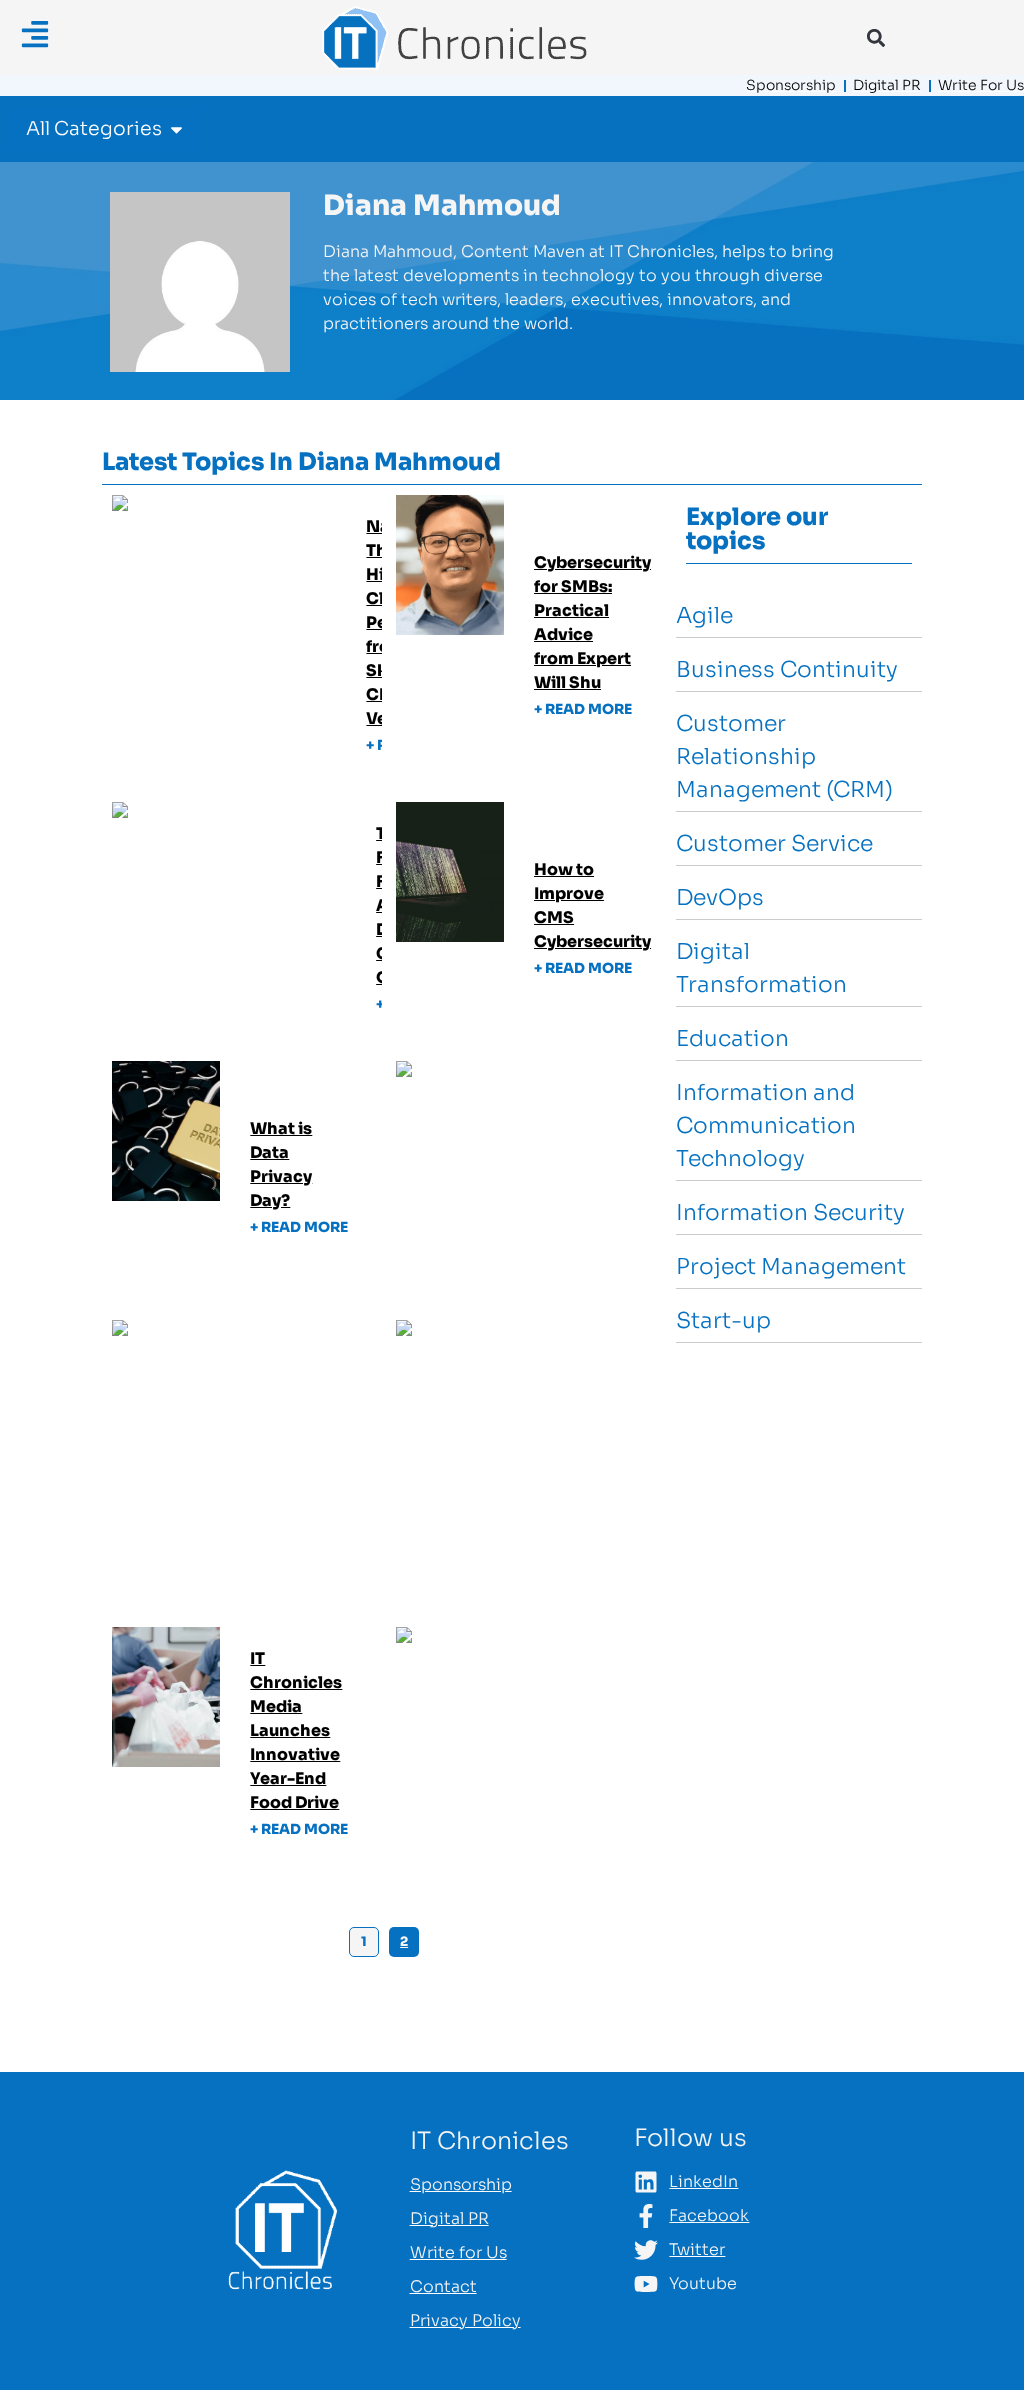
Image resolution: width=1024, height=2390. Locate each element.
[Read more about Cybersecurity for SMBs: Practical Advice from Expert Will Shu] (531, 641)
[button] (875, 37)
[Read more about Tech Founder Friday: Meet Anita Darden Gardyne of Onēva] (247, 924)
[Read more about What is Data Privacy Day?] (247, 1183)
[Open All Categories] (176, 129)
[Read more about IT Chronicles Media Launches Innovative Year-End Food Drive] (247, 1749)
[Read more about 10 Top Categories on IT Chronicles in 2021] (531, 1749)
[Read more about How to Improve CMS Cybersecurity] (531, 924)
